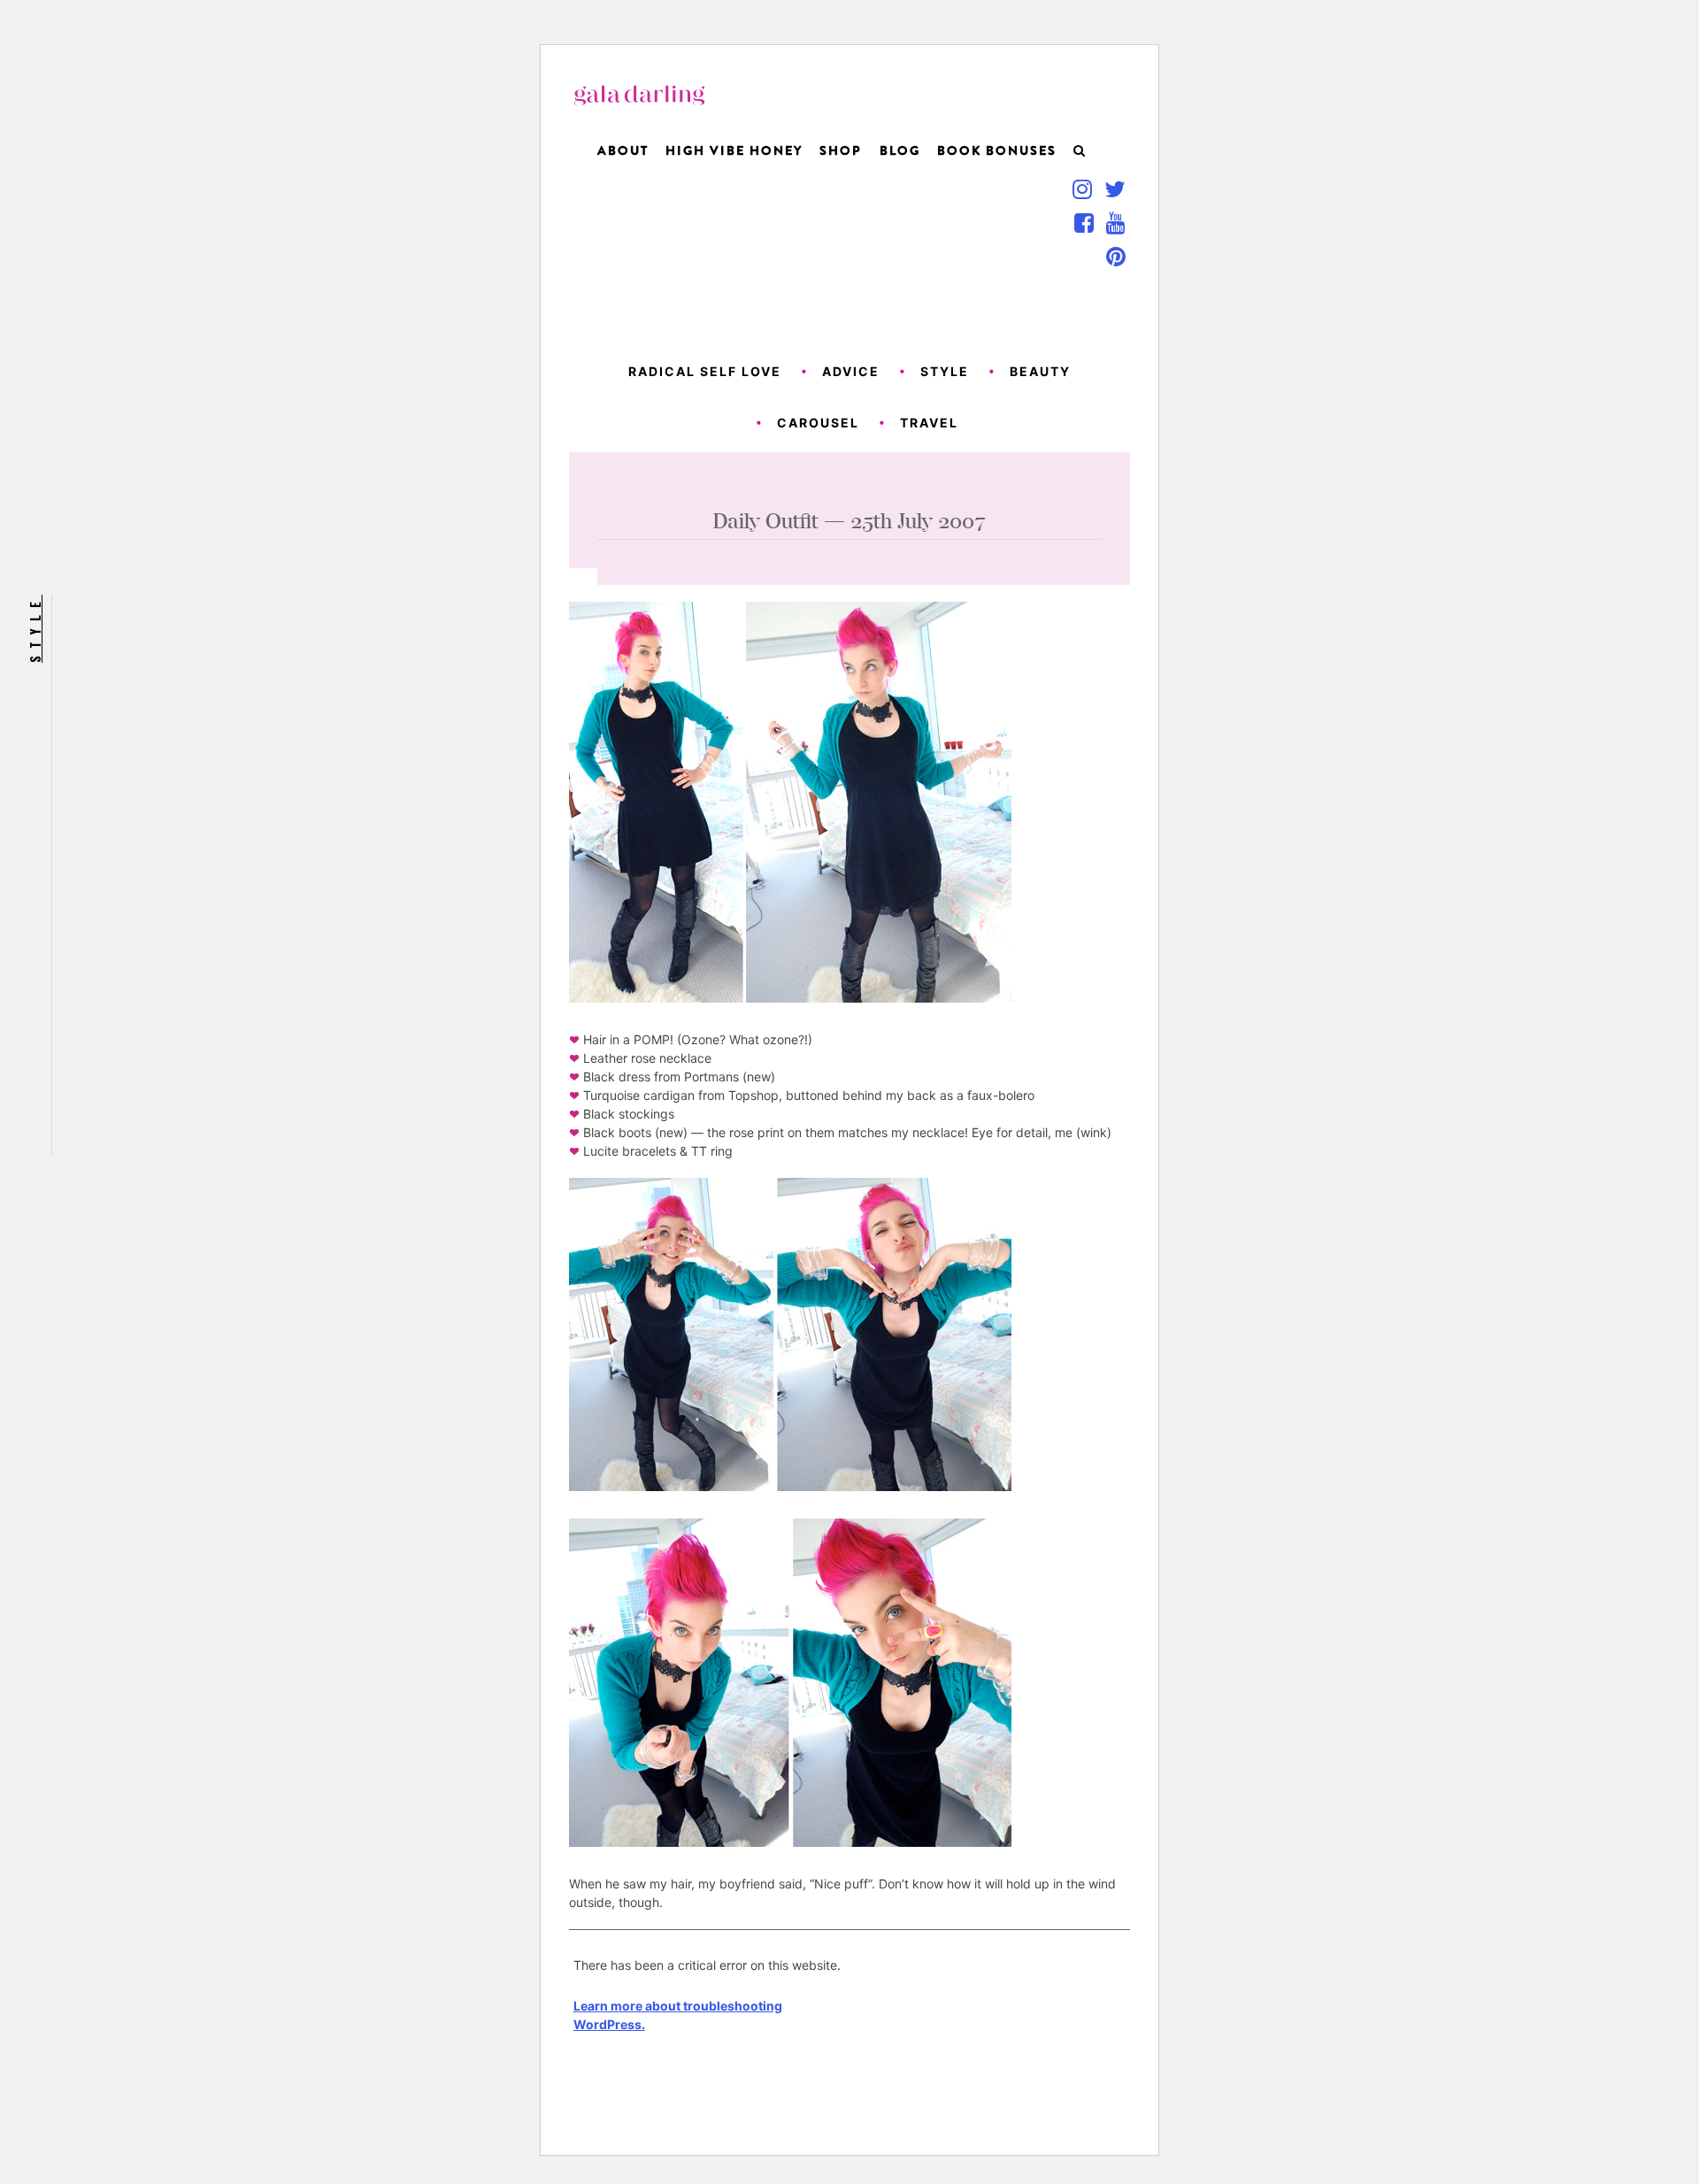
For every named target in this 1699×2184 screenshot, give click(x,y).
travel (929, 423)
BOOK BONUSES (997, 150)
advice (851, 371)
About (623, 150)
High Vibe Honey (734, 150)
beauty (1040, 371)
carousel (818, 423)
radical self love (705, 371)
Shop (841, 150)
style (945, 371)
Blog (900, 150)
